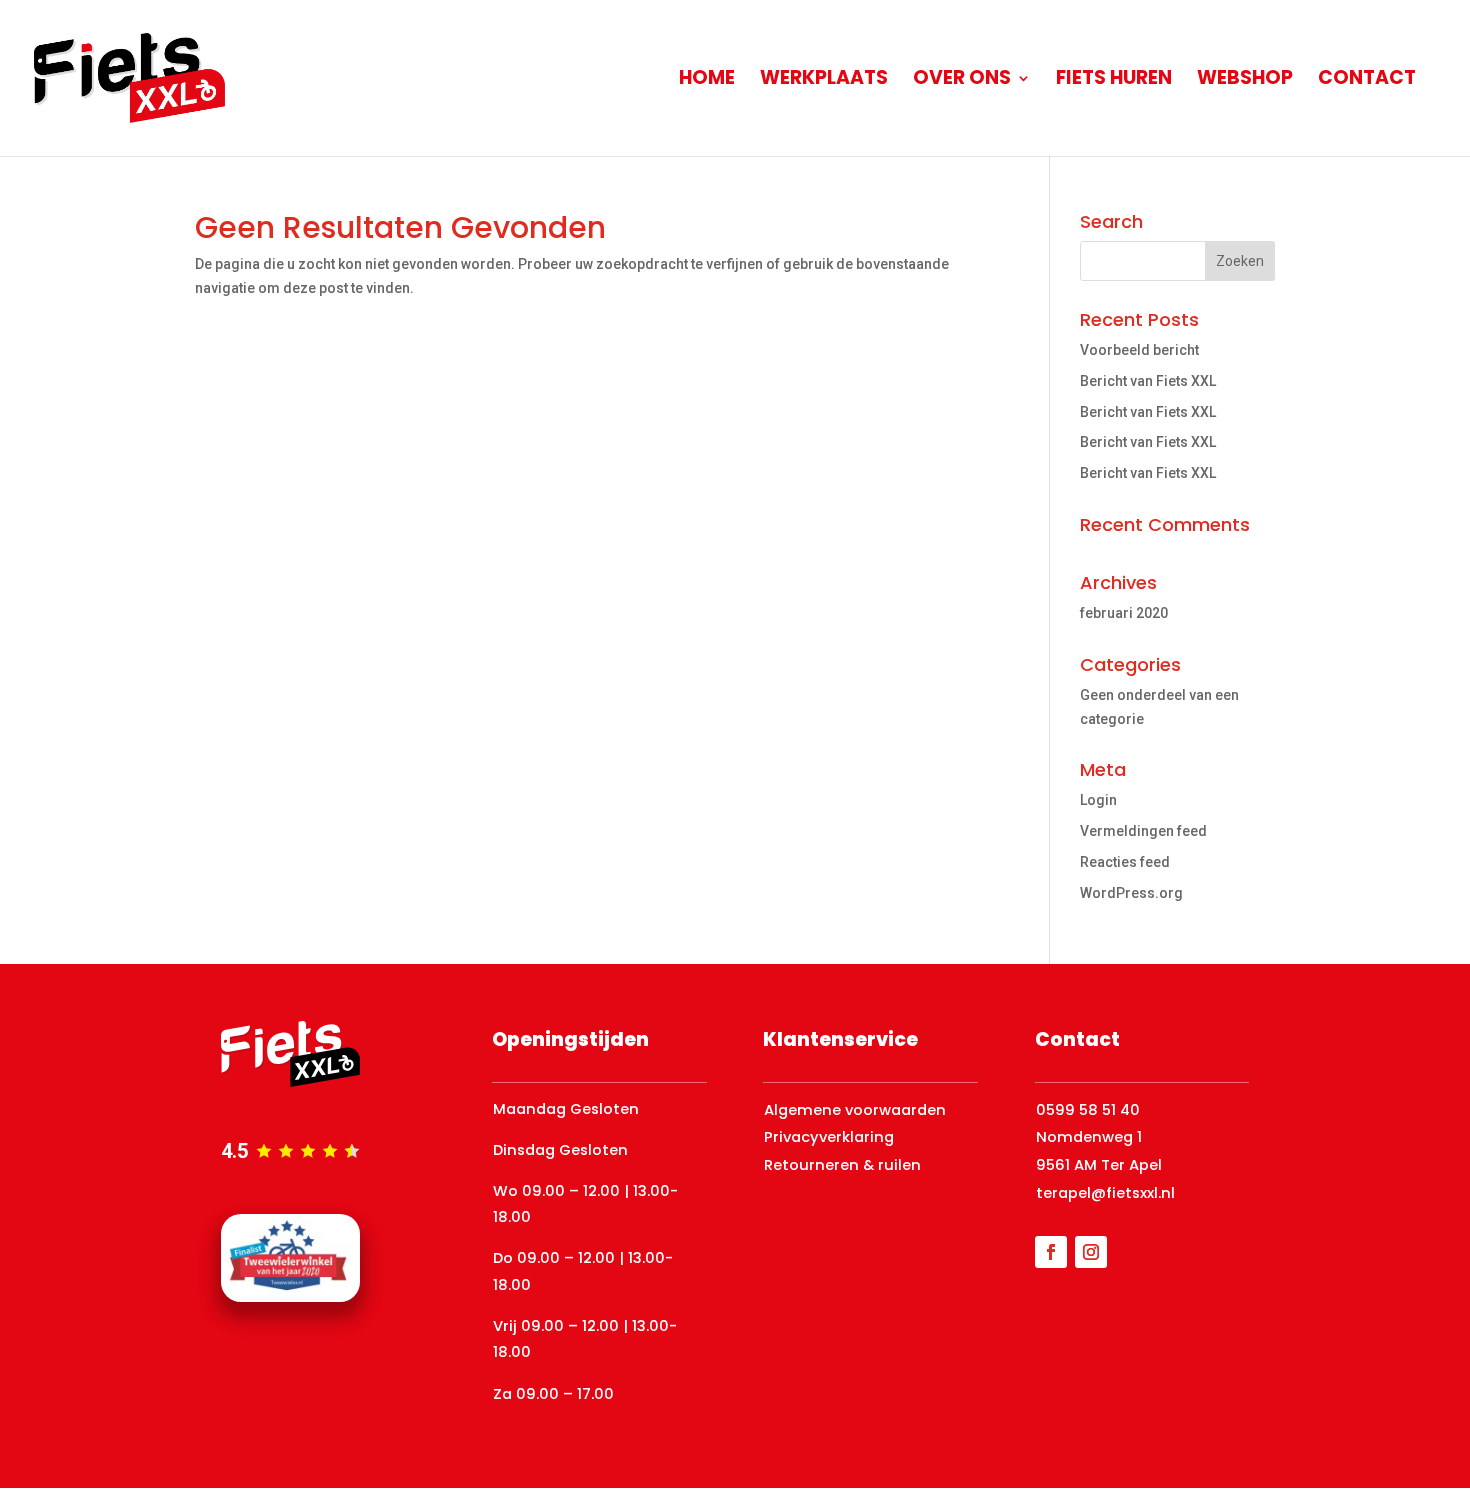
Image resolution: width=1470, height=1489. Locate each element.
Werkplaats (824, 81)
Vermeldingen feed (1143, 831)
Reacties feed (1125, 862)
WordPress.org (1131, 893)
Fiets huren (1114, 81)
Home (707, 81)
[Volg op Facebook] (1051, 1252)
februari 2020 (1124, 613)
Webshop (1245, 81)
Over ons (962, 81)
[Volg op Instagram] (1091, 1252)
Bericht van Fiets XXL (1148, 381)
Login (1098, 800)
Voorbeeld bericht (1139, 350)
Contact (1367, 81)
